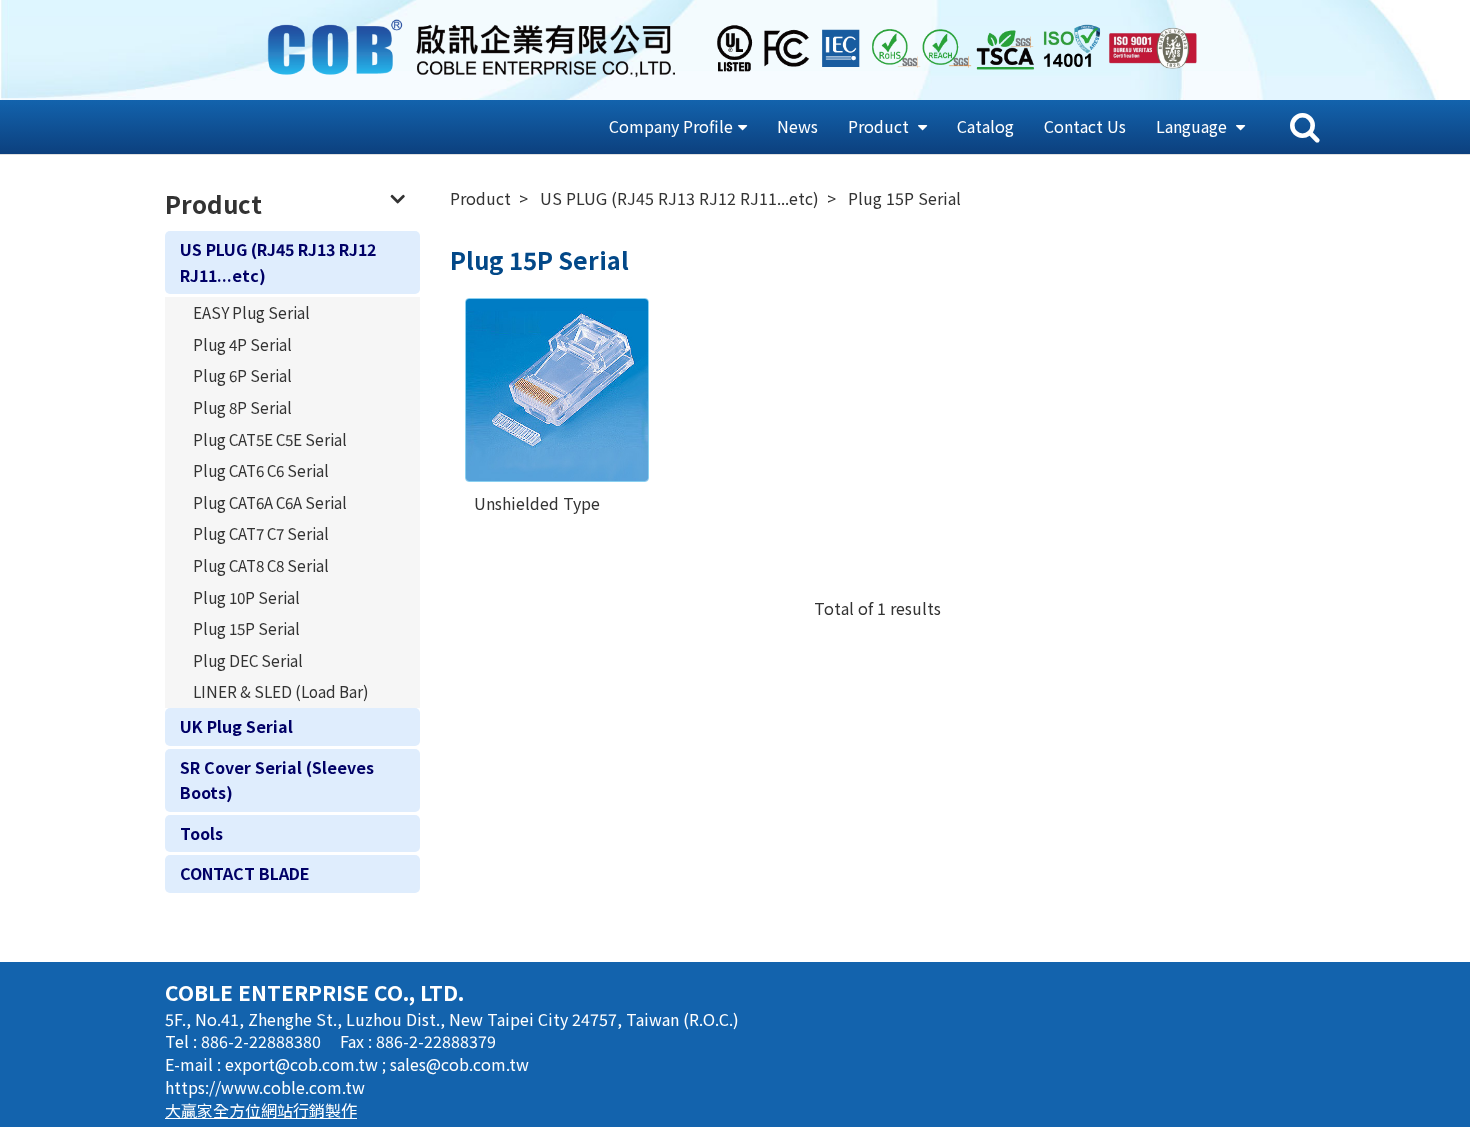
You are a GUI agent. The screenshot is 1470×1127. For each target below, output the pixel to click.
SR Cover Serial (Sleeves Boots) (277, 780)
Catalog (985, 126)
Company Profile (671, 126)
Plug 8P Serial (242, 407)
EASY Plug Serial (251, 312)
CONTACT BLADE (245, 873)
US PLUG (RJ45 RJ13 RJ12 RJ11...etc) (278, 262)
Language (1193, 126)
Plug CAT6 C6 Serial (261, 470)
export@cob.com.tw (303, 1064)
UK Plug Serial (236, 726)
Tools (201, 833)
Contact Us (1085, 126)
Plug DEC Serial (248, 660)
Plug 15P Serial (246, 628)
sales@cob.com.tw (459, 1064)
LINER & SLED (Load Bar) (281, 691)
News (797, 126)
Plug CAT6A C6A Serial (270, 502)
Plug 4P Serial (242, 344)
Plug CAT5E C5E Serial (270, 439)
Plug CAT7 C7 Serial (261, 533)
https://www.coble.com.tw (265, 1087)
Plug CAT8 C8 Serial (261, 565)
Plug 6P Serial (242, 375)
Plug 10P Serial (246, 597)
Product (880, 126)
